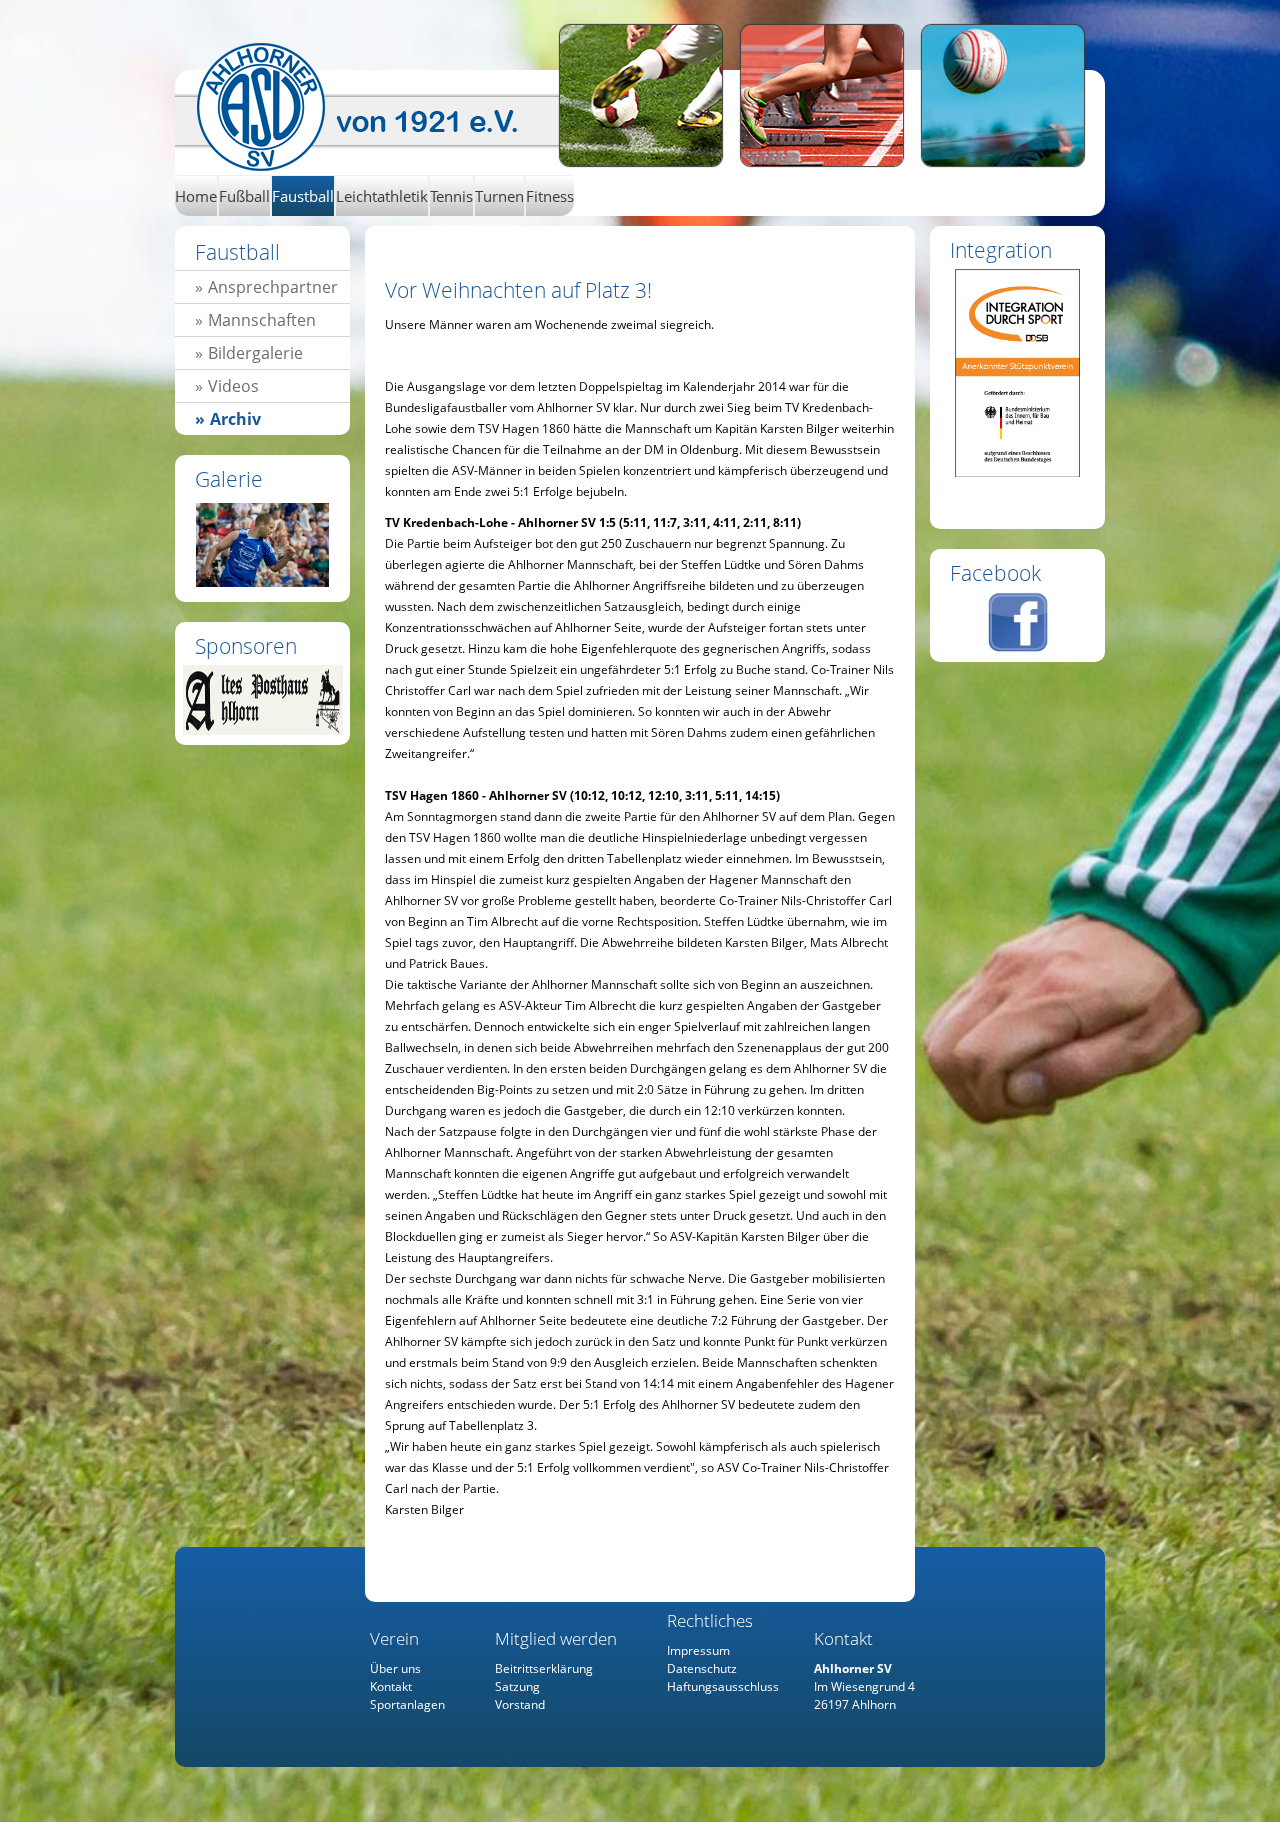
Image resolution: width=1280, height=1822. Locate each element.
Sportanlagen (407, 1704)
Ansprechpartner (273, 287)
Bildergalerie (255, 353)
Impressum (698, 1650)
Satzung (517, 1686)
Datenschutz (702, 1668)
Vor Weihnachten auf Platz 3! (378, 108)
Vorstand (520, 1704)
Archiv (235, 419)
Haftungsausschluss (723, 1686)
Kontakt (391, 1686)
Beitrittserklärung (544, 1668)
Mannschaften (262, 320)
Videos (233, 386)
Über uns (395, 1668)
